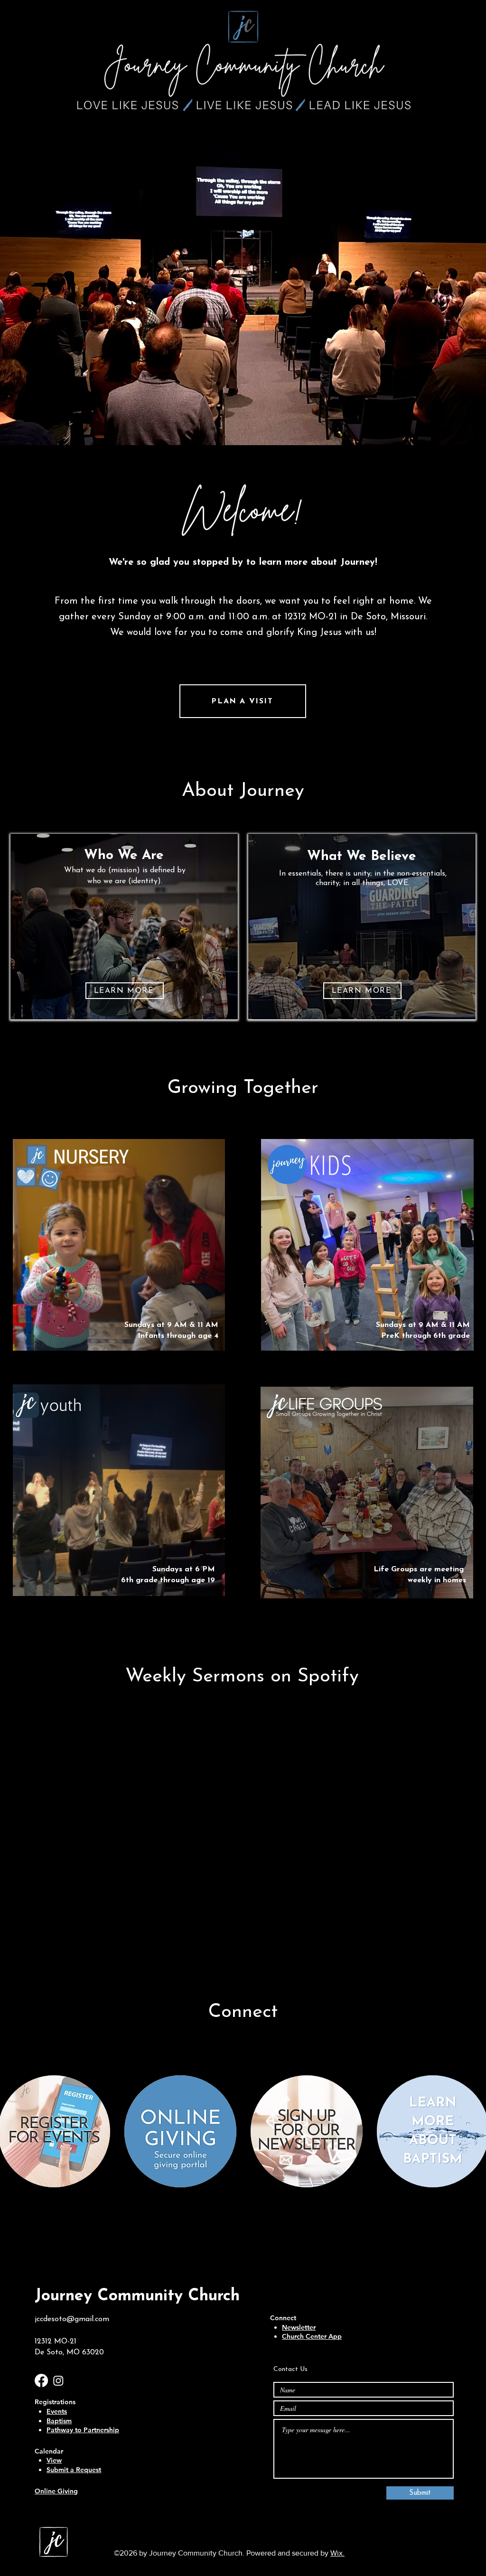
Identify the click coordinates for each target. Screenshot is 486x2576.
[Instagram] (58, 2380)
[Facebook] (41, 2380)
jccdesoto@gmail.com (72, 2319)
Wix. (337, 2553)
